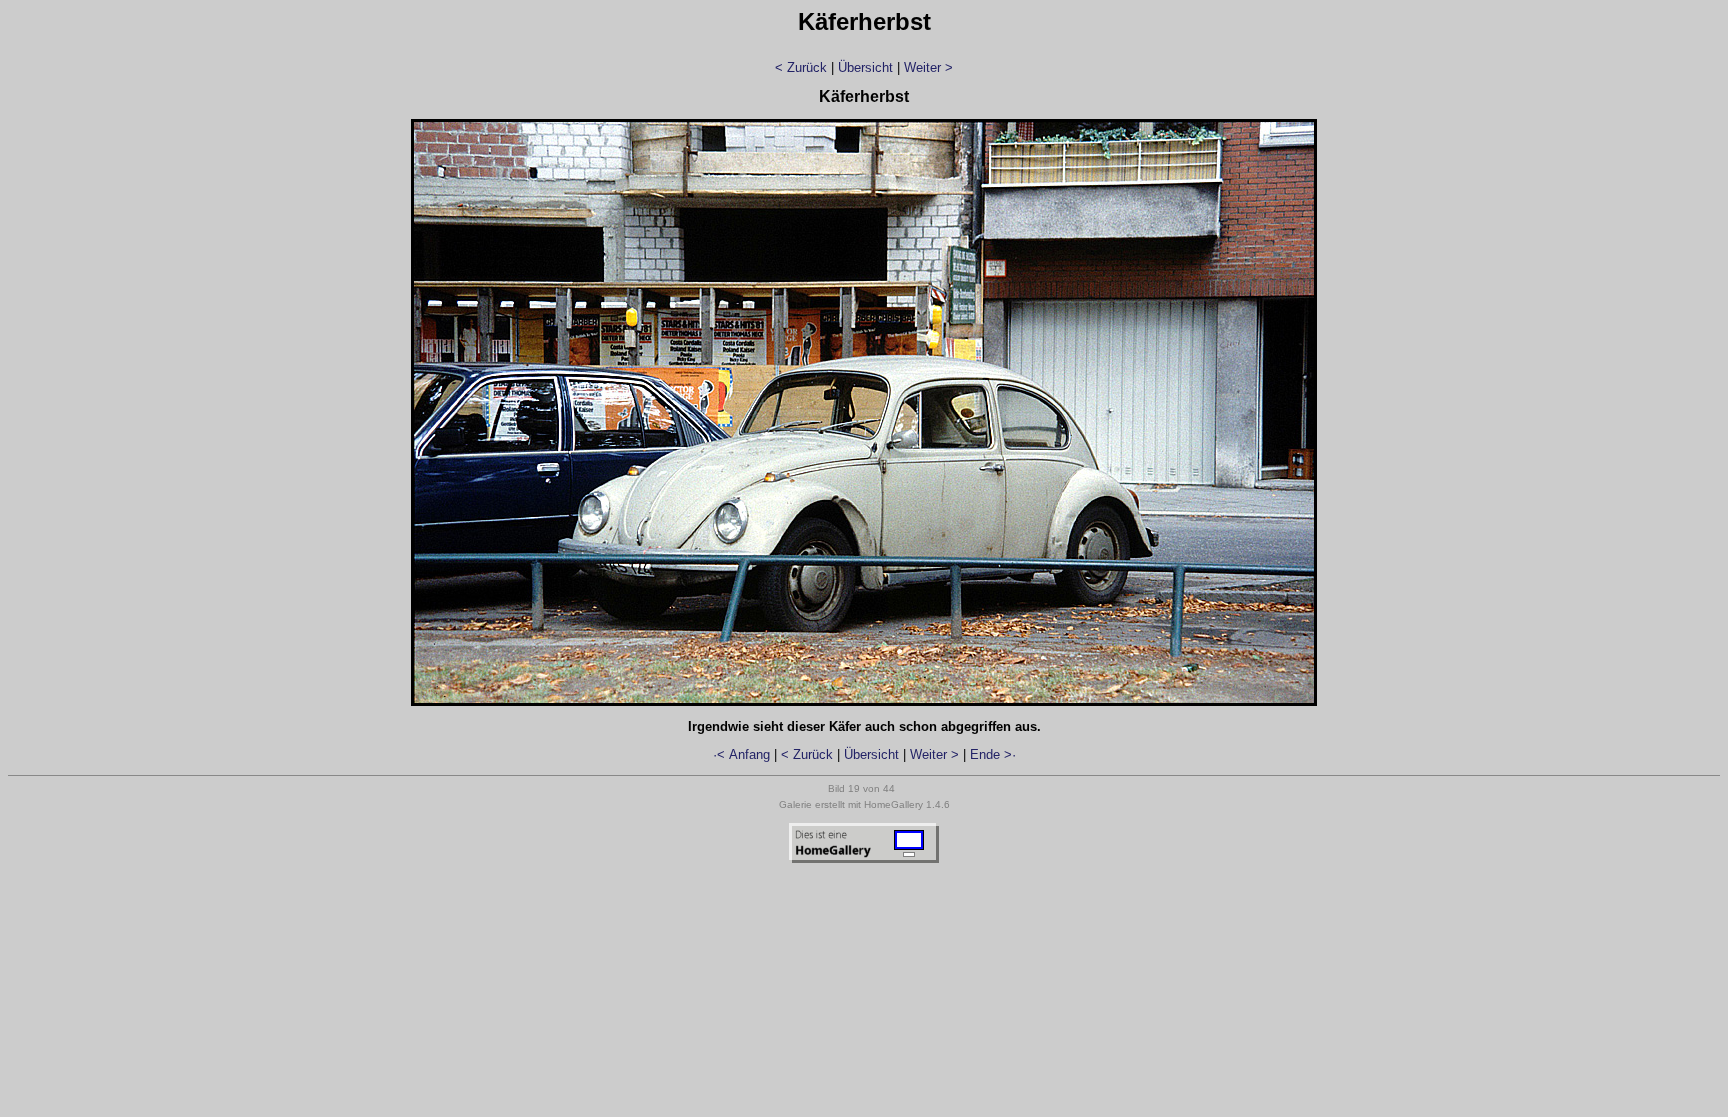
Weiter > (928, 67)
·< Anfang (741, 754)
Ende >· (993, 754)
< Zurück (801, 67)
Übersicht (865, 67)
